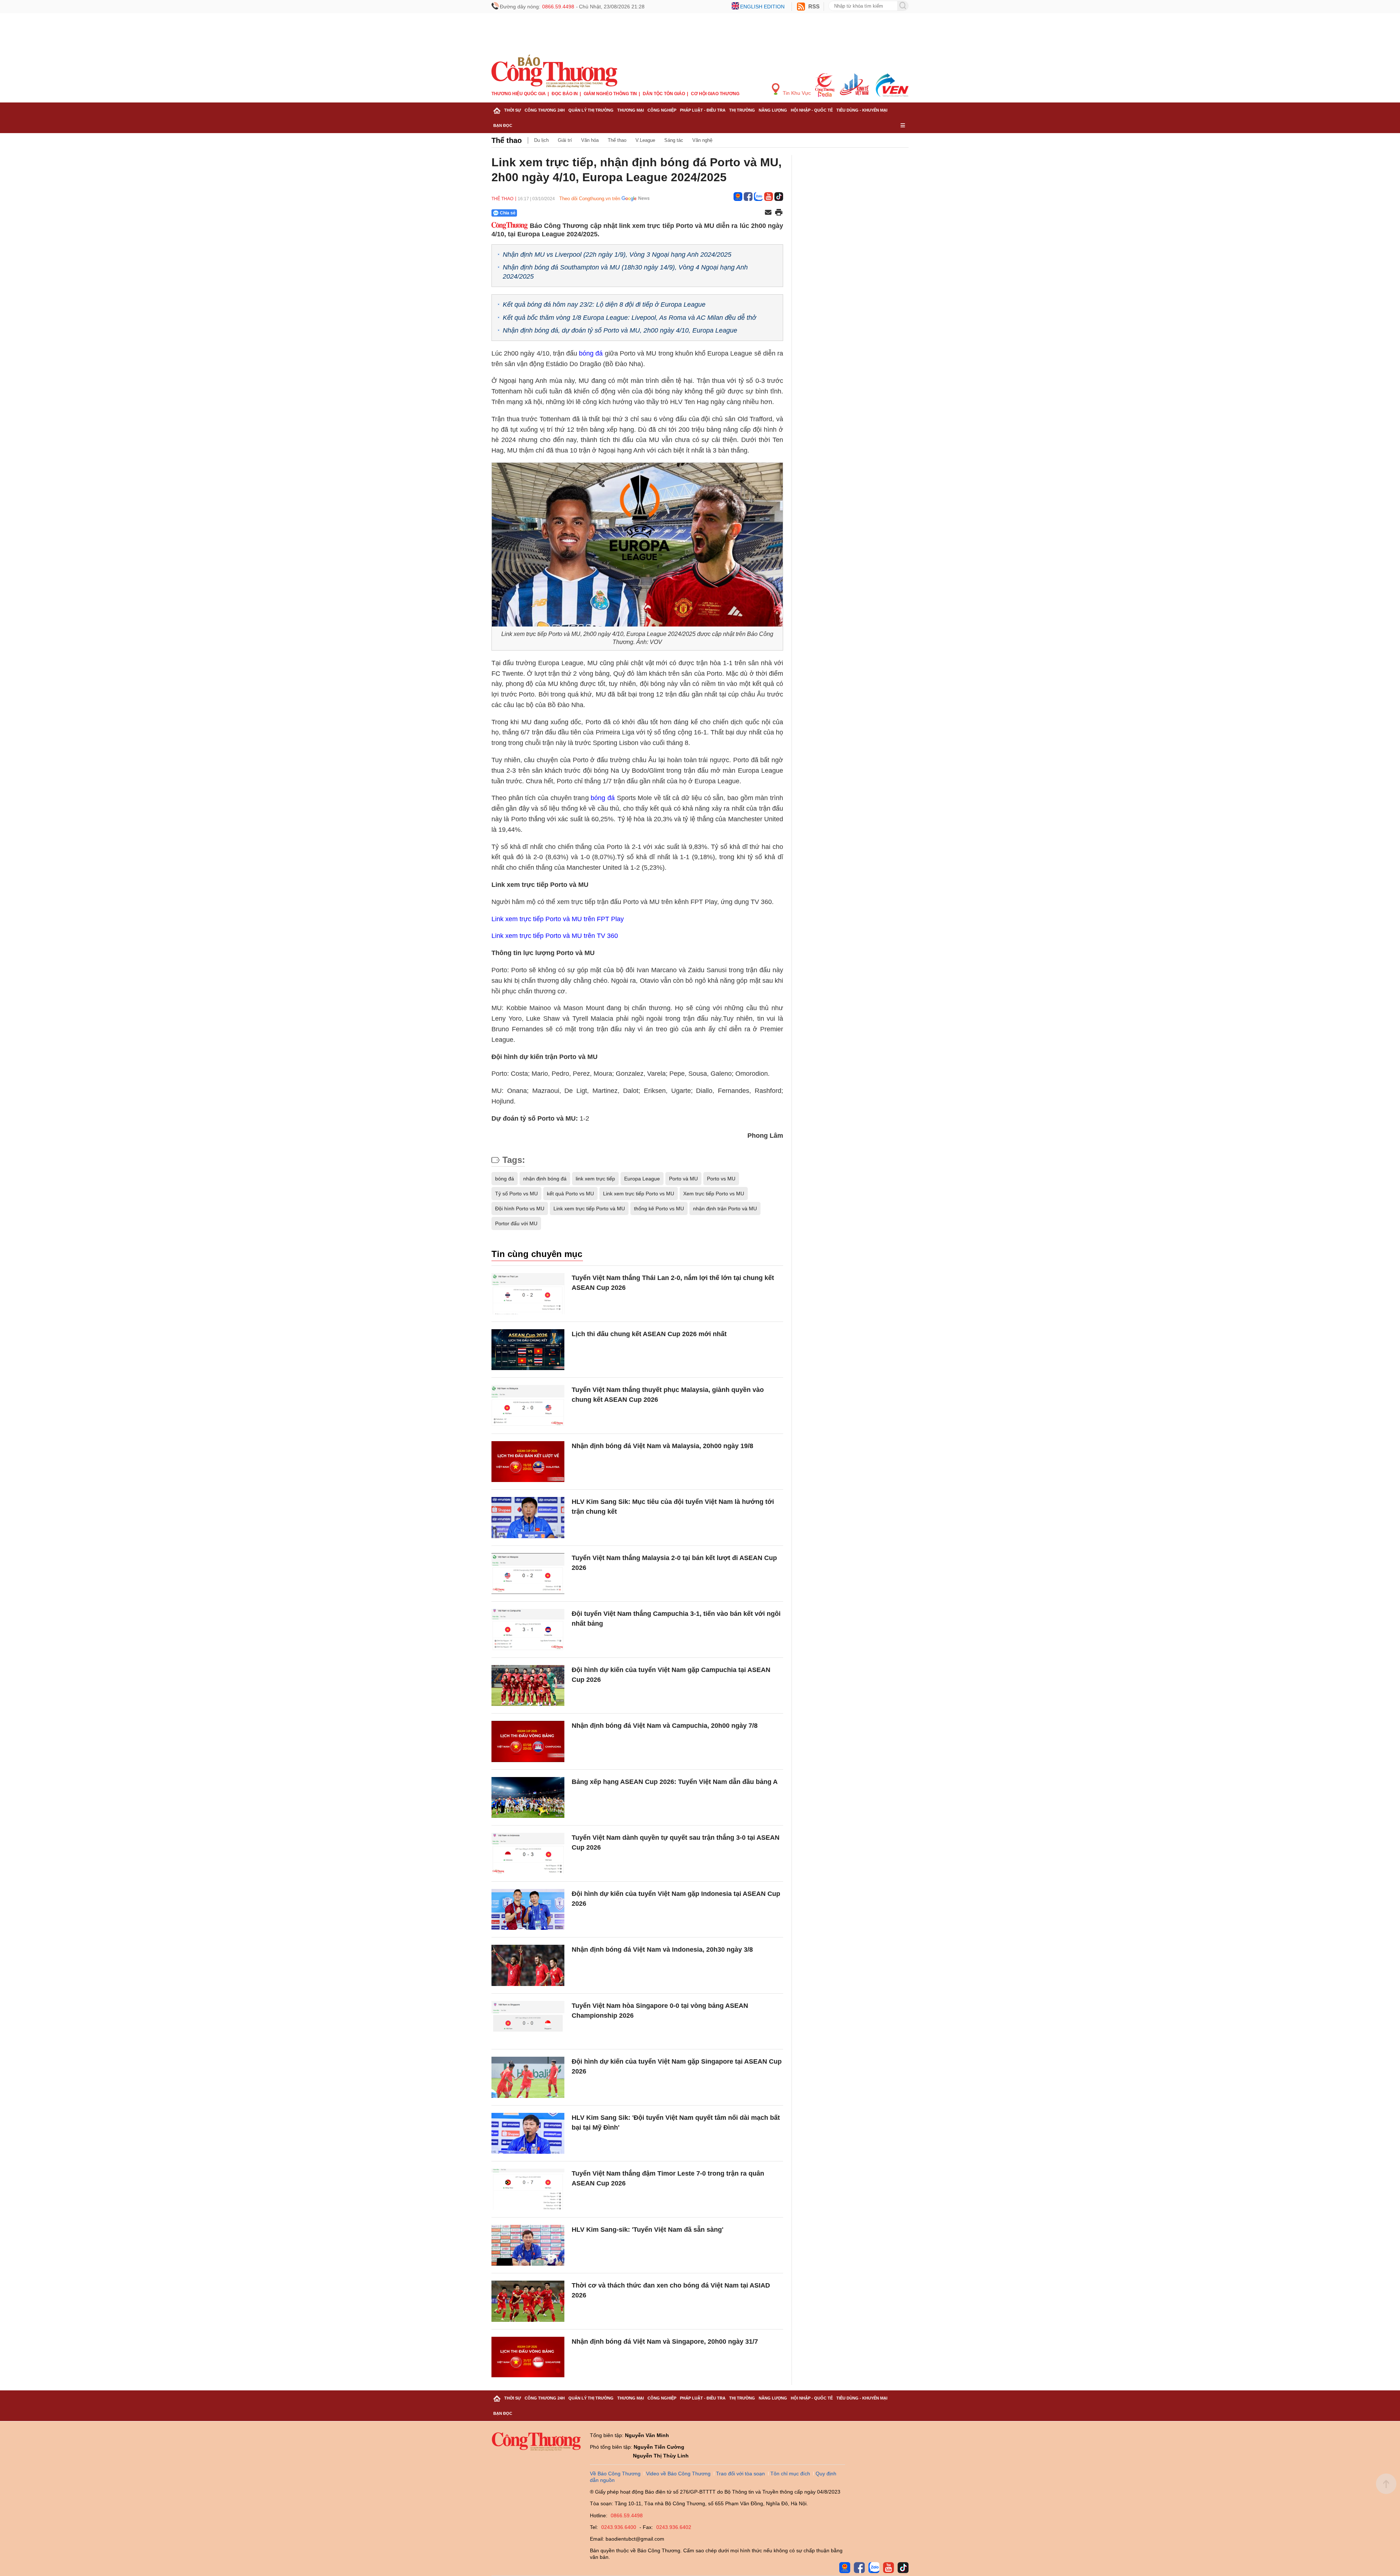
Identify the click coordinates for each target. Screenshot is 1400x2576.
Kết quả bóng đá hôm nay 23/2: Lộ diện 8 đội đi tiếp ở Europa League (604, 304)
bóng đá (505, 1179)
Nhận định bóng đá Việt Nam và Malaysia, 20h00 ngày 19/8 (662, 1446)
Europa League (642, 1179)
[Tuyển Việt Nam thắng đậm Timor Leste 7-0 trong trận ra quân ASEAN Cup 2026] (528, 2189)
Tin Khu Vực (796, 93)
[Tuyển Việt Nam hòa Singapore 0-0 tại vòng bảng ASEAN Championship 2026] (528, 2022)
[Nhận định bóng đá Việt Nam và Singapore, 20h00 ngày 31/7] (528, 2357)
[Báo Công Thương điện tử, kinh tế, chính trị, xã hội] (554, 71)
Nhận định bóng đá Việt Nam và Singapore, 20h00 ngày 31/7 (665, 2342)
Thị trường (742, 110)
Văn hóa (590, 140)
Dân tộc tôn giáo (664, 94)
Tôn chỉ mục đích (790, 2474)
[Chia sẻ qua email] (768, 213)
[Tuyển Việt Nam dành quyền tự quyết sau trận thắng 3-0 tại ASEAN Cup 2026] (528, 1853)
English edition (762, 7)
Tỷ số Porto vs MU (516, 1194)
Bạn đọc (503, 125)
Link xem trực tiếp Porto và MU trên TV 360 (555, 936)
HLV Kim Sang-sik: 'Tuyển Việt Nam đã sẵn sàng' (647, 2230)
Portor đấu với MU (516, 1223)
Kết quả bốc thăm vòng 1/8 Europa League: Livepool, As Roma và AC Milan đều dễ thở (629, 318)
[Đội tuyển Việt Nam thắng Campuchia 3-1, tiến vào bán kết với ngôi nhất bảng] (528, 1630)
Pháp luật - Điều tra (703, 110)
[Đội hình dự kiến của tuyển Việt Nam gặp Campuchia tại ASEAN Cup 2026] (528, 1686)
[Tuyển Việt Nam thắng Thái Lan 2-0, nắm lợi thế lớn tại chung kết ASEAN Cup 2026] (528, 1294)
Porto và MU (683, 1179)
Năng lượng (773, 110)
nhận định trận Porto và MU (725, 1209)
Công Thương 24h (545, 110)
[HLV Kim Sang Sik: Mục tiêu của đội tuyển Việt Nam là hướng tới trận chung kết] (528, 1518)
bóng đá (591, 353)
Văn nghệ (702, 140)
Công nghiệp (662, 110)
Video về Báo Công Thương (678, 2474)
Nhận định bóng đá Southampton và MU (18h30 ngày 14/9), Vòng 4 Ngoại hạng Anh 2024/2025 (625, 272)
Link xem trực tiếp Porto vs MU (639, 1194)
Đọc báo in (565, 94)
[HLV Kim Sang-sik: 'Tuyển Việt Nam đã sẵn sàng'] (528, 2245)
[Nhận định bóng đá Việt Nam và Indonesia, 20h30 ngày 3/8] (528, 1965)
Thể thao (507, 140)
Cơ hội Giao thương (715, 94)
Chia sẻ (508, 213)
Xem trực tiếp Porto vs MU (714, 1194)
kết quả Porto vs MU (570, 1194)
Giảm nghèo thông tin (610, 94)
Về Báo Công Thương (615, 2474)
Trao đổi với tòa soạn (740, 2474)
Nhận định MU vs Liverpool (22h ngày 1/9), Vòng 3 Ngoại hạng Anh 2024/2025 (617, 255)
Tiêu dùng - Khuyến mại (862, 110)
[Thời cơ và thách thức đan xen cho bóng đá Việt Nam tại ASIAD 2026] (528, 2301)
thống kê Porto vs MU (659, 1209)
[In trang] (779, 213)
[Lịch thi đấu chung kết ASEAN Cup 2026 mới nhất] (528, 1350)
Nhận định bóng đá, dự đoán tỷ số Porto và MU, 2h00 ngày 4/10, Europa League (620, 330)
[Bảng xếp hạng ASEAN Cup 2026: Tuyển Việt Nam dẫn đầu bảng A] (528, 1798)
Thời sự (513, 110)
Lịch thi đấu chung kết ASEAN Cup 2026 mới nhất (649, 1334)
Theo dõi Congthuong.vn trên (590, 199)
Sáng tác (674, 140)
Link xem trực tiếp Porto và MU (589, 1209)
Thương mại (631, 110)
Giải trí (565, 140)
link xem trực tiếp (595, 1179)
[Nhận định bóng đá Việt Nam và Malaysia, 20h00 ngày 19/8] (528, 1462)
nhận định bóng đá (545, 1179)
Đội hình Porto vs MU (520, 1209)
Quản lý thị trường (591, 110)
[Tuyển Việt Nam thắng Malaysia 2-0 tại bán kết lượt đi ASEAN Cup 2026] (528, 1574)
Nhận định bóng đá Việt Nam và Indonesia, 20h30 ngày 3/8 (662, 1950)
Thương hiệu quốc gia (519, 94)
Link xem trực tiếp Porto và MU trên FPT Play (558, 919)
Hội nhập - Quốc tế (812, 110)
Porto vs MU (721, 1179)
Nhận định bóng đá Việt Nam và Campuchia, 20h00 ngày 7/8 (665, 1726)
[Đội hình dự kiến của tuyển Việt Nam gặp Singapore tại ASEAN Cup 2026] (528, 2077)
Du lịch (541, 140)
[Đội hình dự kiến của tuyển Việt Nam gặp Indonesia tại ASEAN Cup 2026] (528, 1910)
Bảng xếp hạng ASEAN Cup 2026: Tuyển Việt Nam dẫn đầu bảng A (675, 1782)
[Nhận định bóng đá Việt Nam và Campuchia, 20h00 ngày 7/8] (528, 1741)
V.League (645, 140)
